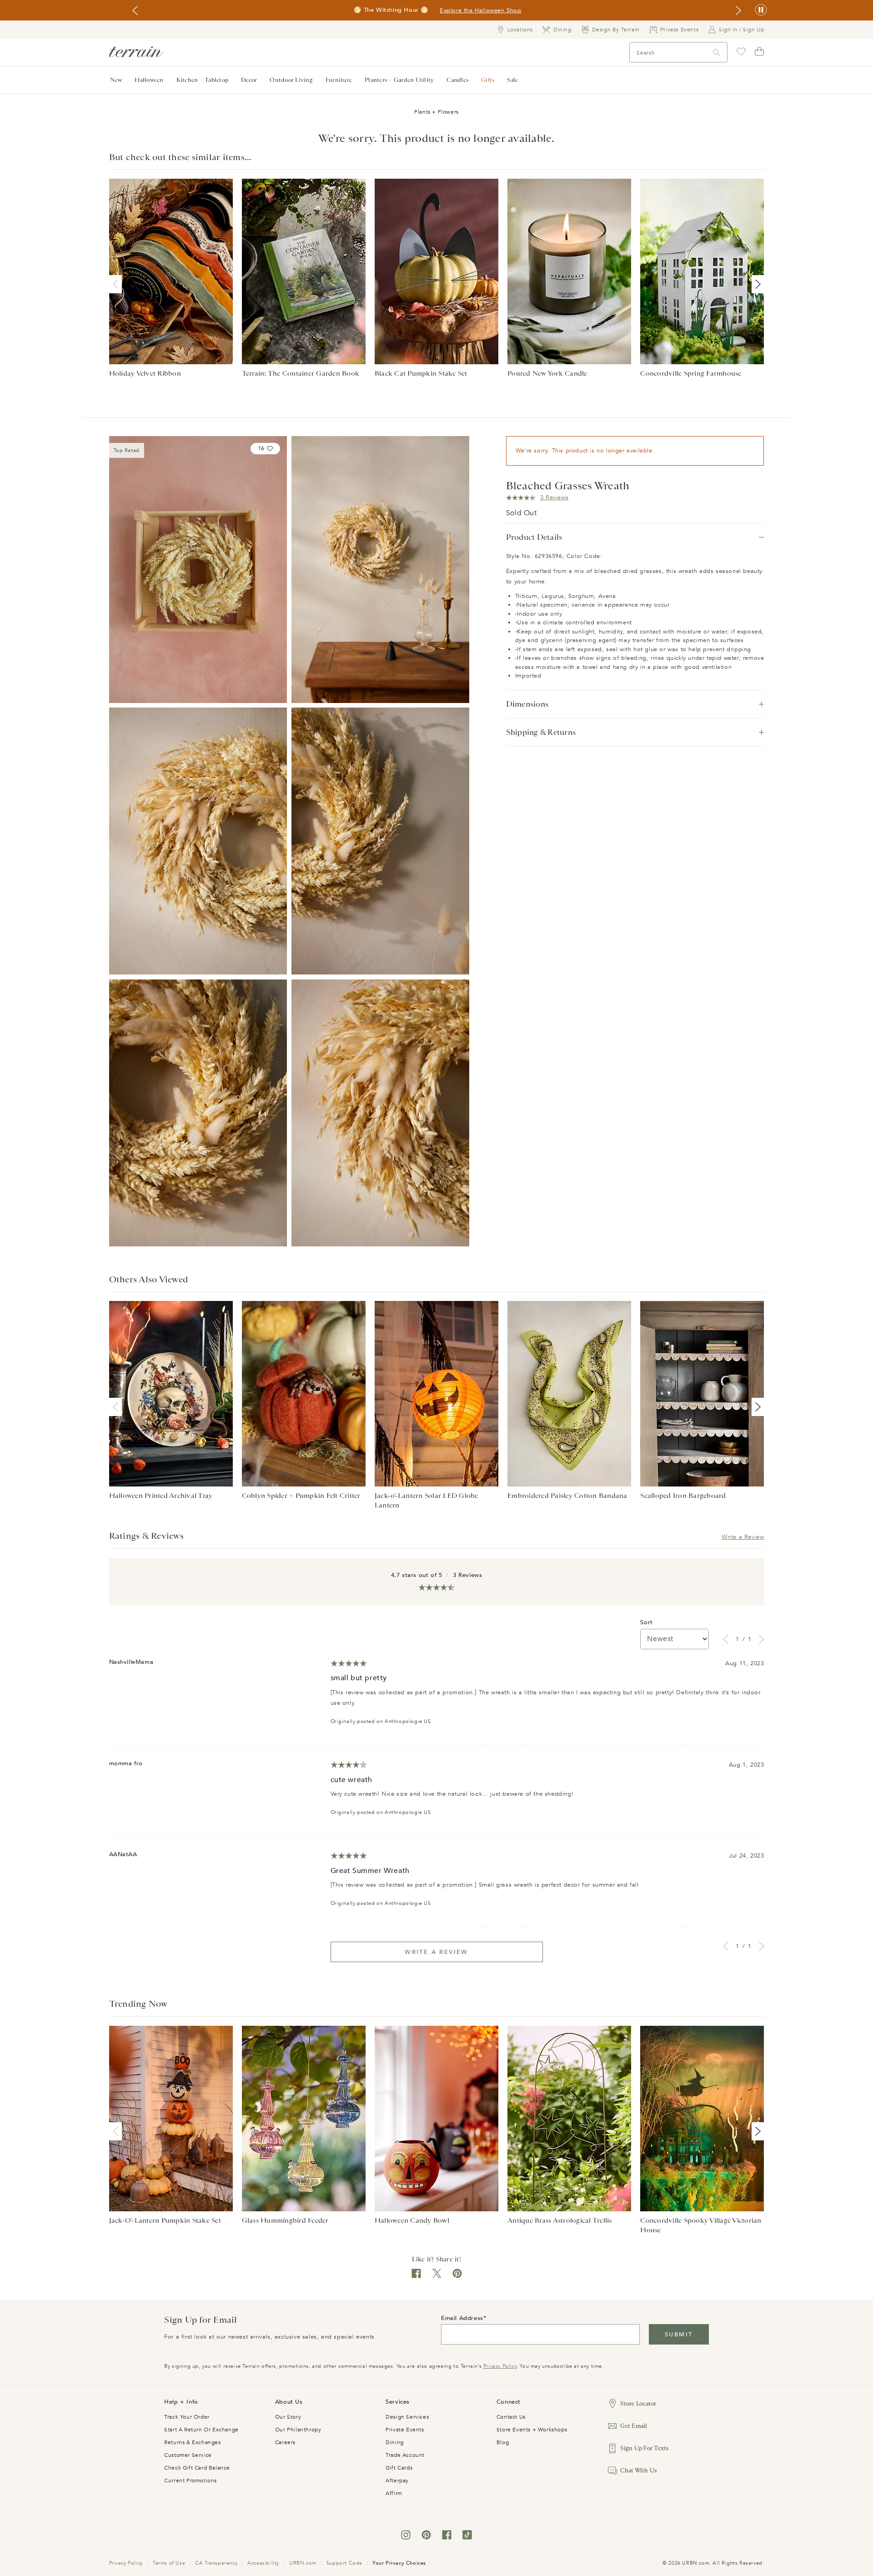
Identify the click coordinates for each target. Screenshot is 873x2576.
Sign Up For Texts (644, 2448)
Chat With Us (638, 2470)
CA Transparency (216, 2563)
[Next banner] (738, 10)
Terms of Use (169, 2563)
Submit (679, 2335)
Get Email (634, 2426)
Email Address (462, 2318)
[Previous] (117, 284)
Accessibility (263, 2563)
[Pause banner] (761, 10)
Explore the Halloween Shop (481, 10)
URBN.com (303, 2563)
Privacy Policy (500, 2366)
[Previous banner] (135, 10)
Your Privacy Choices (399, 2563)
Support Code (344, 2563)
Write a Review (743, 1537)
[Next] (756, 284)
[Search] (717, 53)
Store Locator (638, 2403)
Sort (646, 1622)
